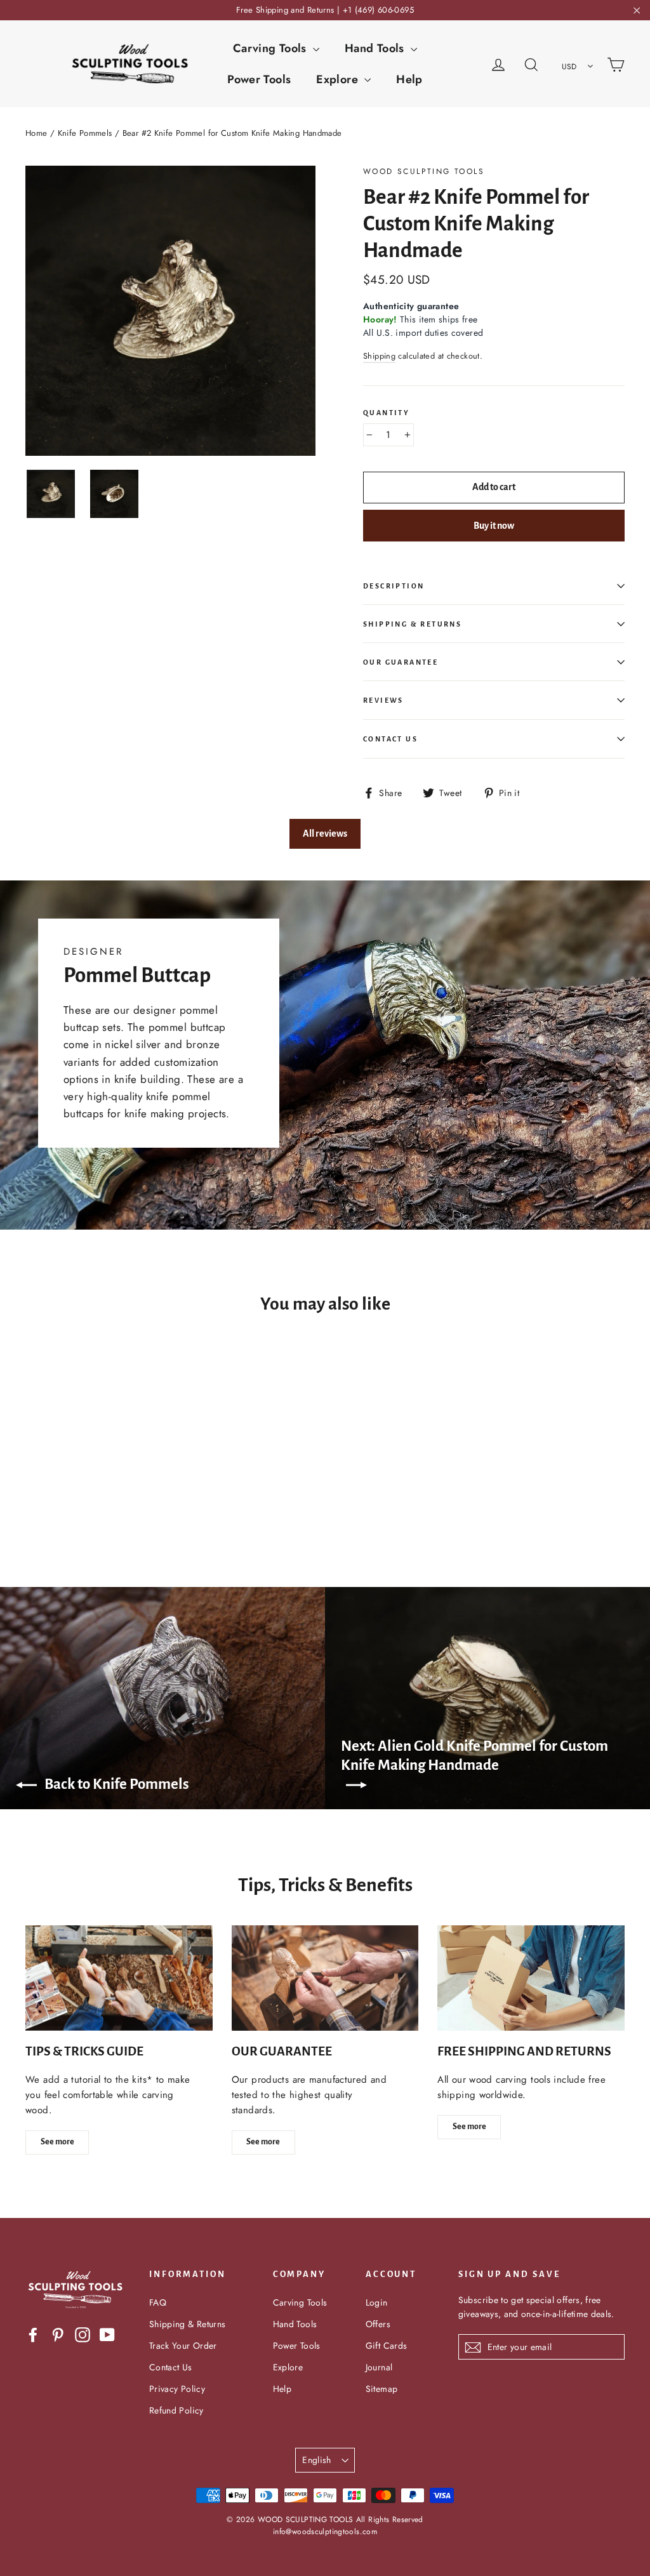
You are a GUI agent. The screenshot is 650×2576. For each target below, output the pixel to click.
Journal (379, 2367)
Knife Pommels (85, 133)
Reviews (383, 700)
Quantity (386, 413)
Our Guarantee (401, 662)
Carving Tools (271, 48)
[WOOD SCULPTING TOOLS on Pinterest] (58, 2334)
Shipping (379, 356)
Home (36, 133)
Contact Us (390, 739)
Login (377, 2302)
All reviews (325, 833)
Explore (339, 79)
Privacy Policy (177, 2389)
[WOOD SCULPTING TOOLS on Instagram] (83, 2334)
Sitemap (382, 2389)
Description (394, 586)
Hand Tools (376, 48)
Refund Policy (176, 2410)
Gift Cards (387, 2346)
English (316, 2460)
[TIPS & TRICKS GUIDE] (119, 1978)
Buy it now (494, 526)
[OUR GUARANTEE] (325, 1978)
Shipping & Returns (412, 624)
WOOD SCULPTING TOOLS (424, 171)
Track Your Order (183, 2346)
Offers (378, 2324)
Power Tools (259, 79)
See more (57, 2142)
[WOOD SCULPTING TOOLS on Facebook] (33, 2334)
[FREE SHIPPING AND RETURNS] (531, 1978)
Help (409, 79)
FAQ (158, 2302)
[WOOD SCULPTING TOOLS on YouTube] (107, 2334)
